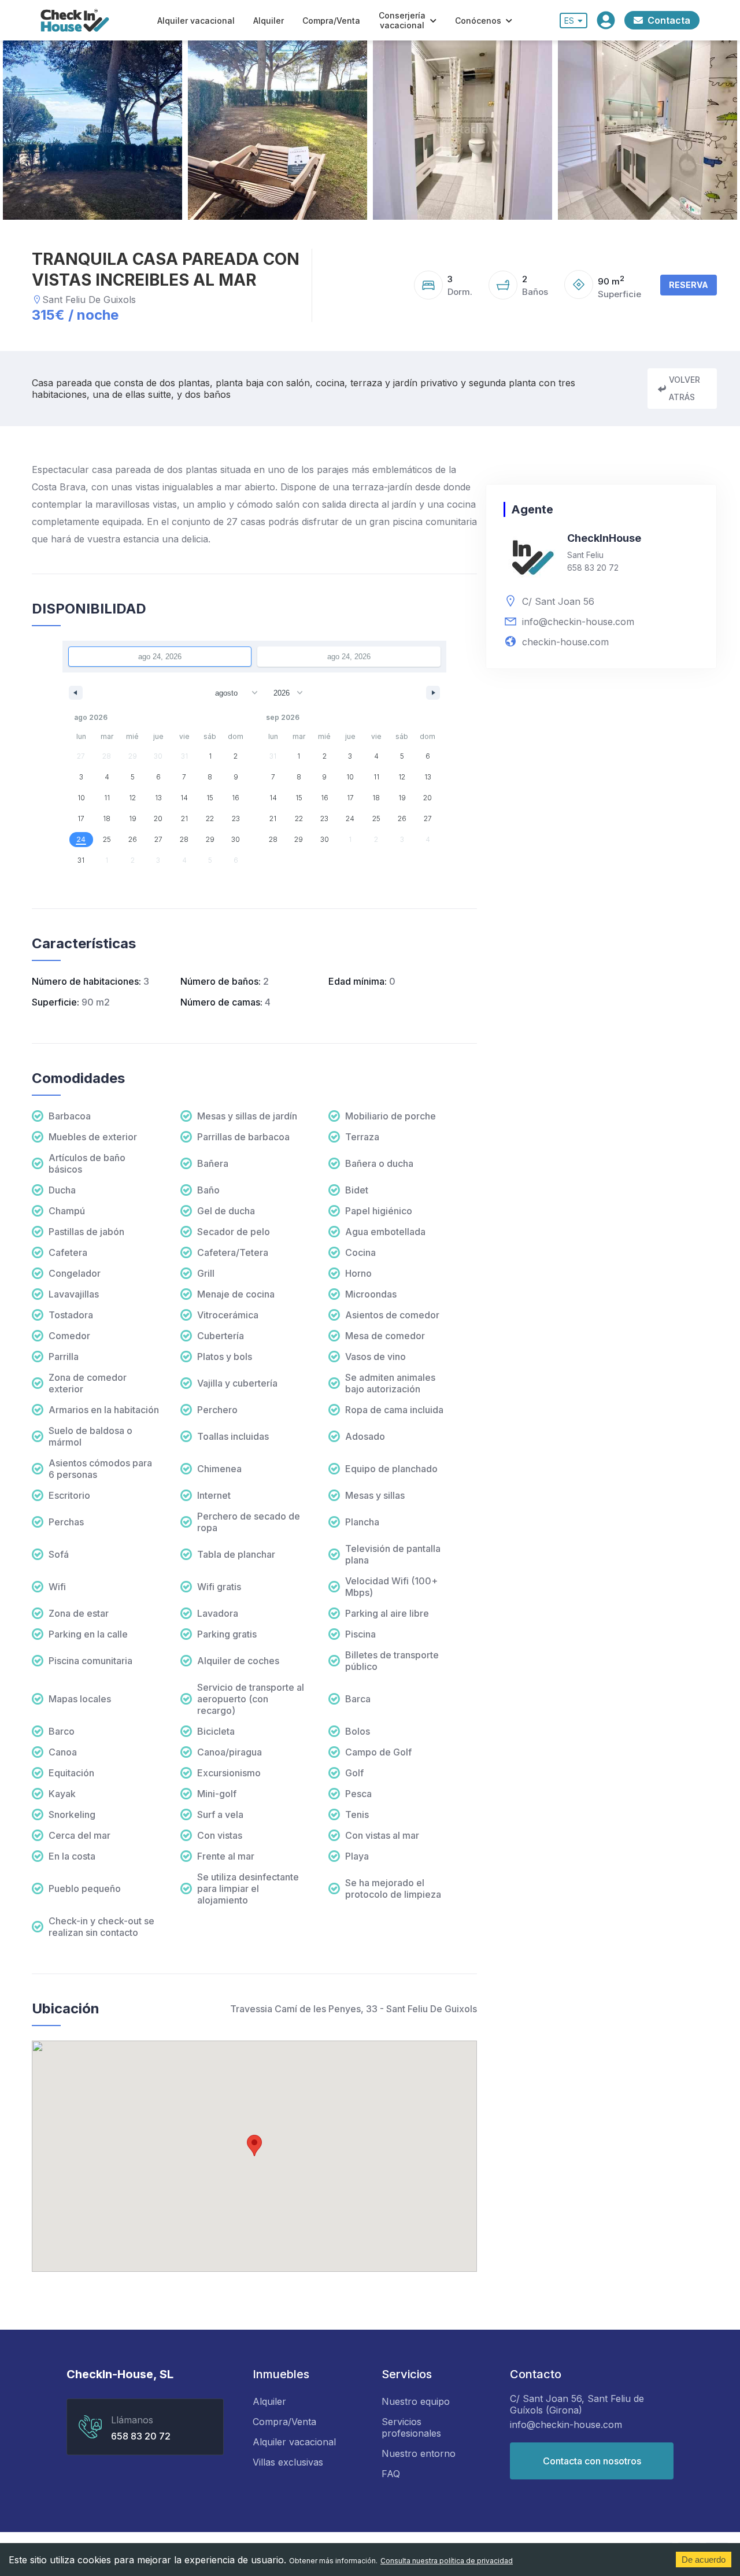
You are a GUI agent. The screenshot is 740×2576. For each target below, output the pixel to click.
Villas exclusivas (288, 2462)
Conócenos (478, 21)
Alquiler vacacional (196, 21)
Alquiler (269, 21)
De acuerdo (704, 2560)
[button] (254, 2146)
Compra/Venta (331, 21)
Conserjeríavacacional (402, 20)
